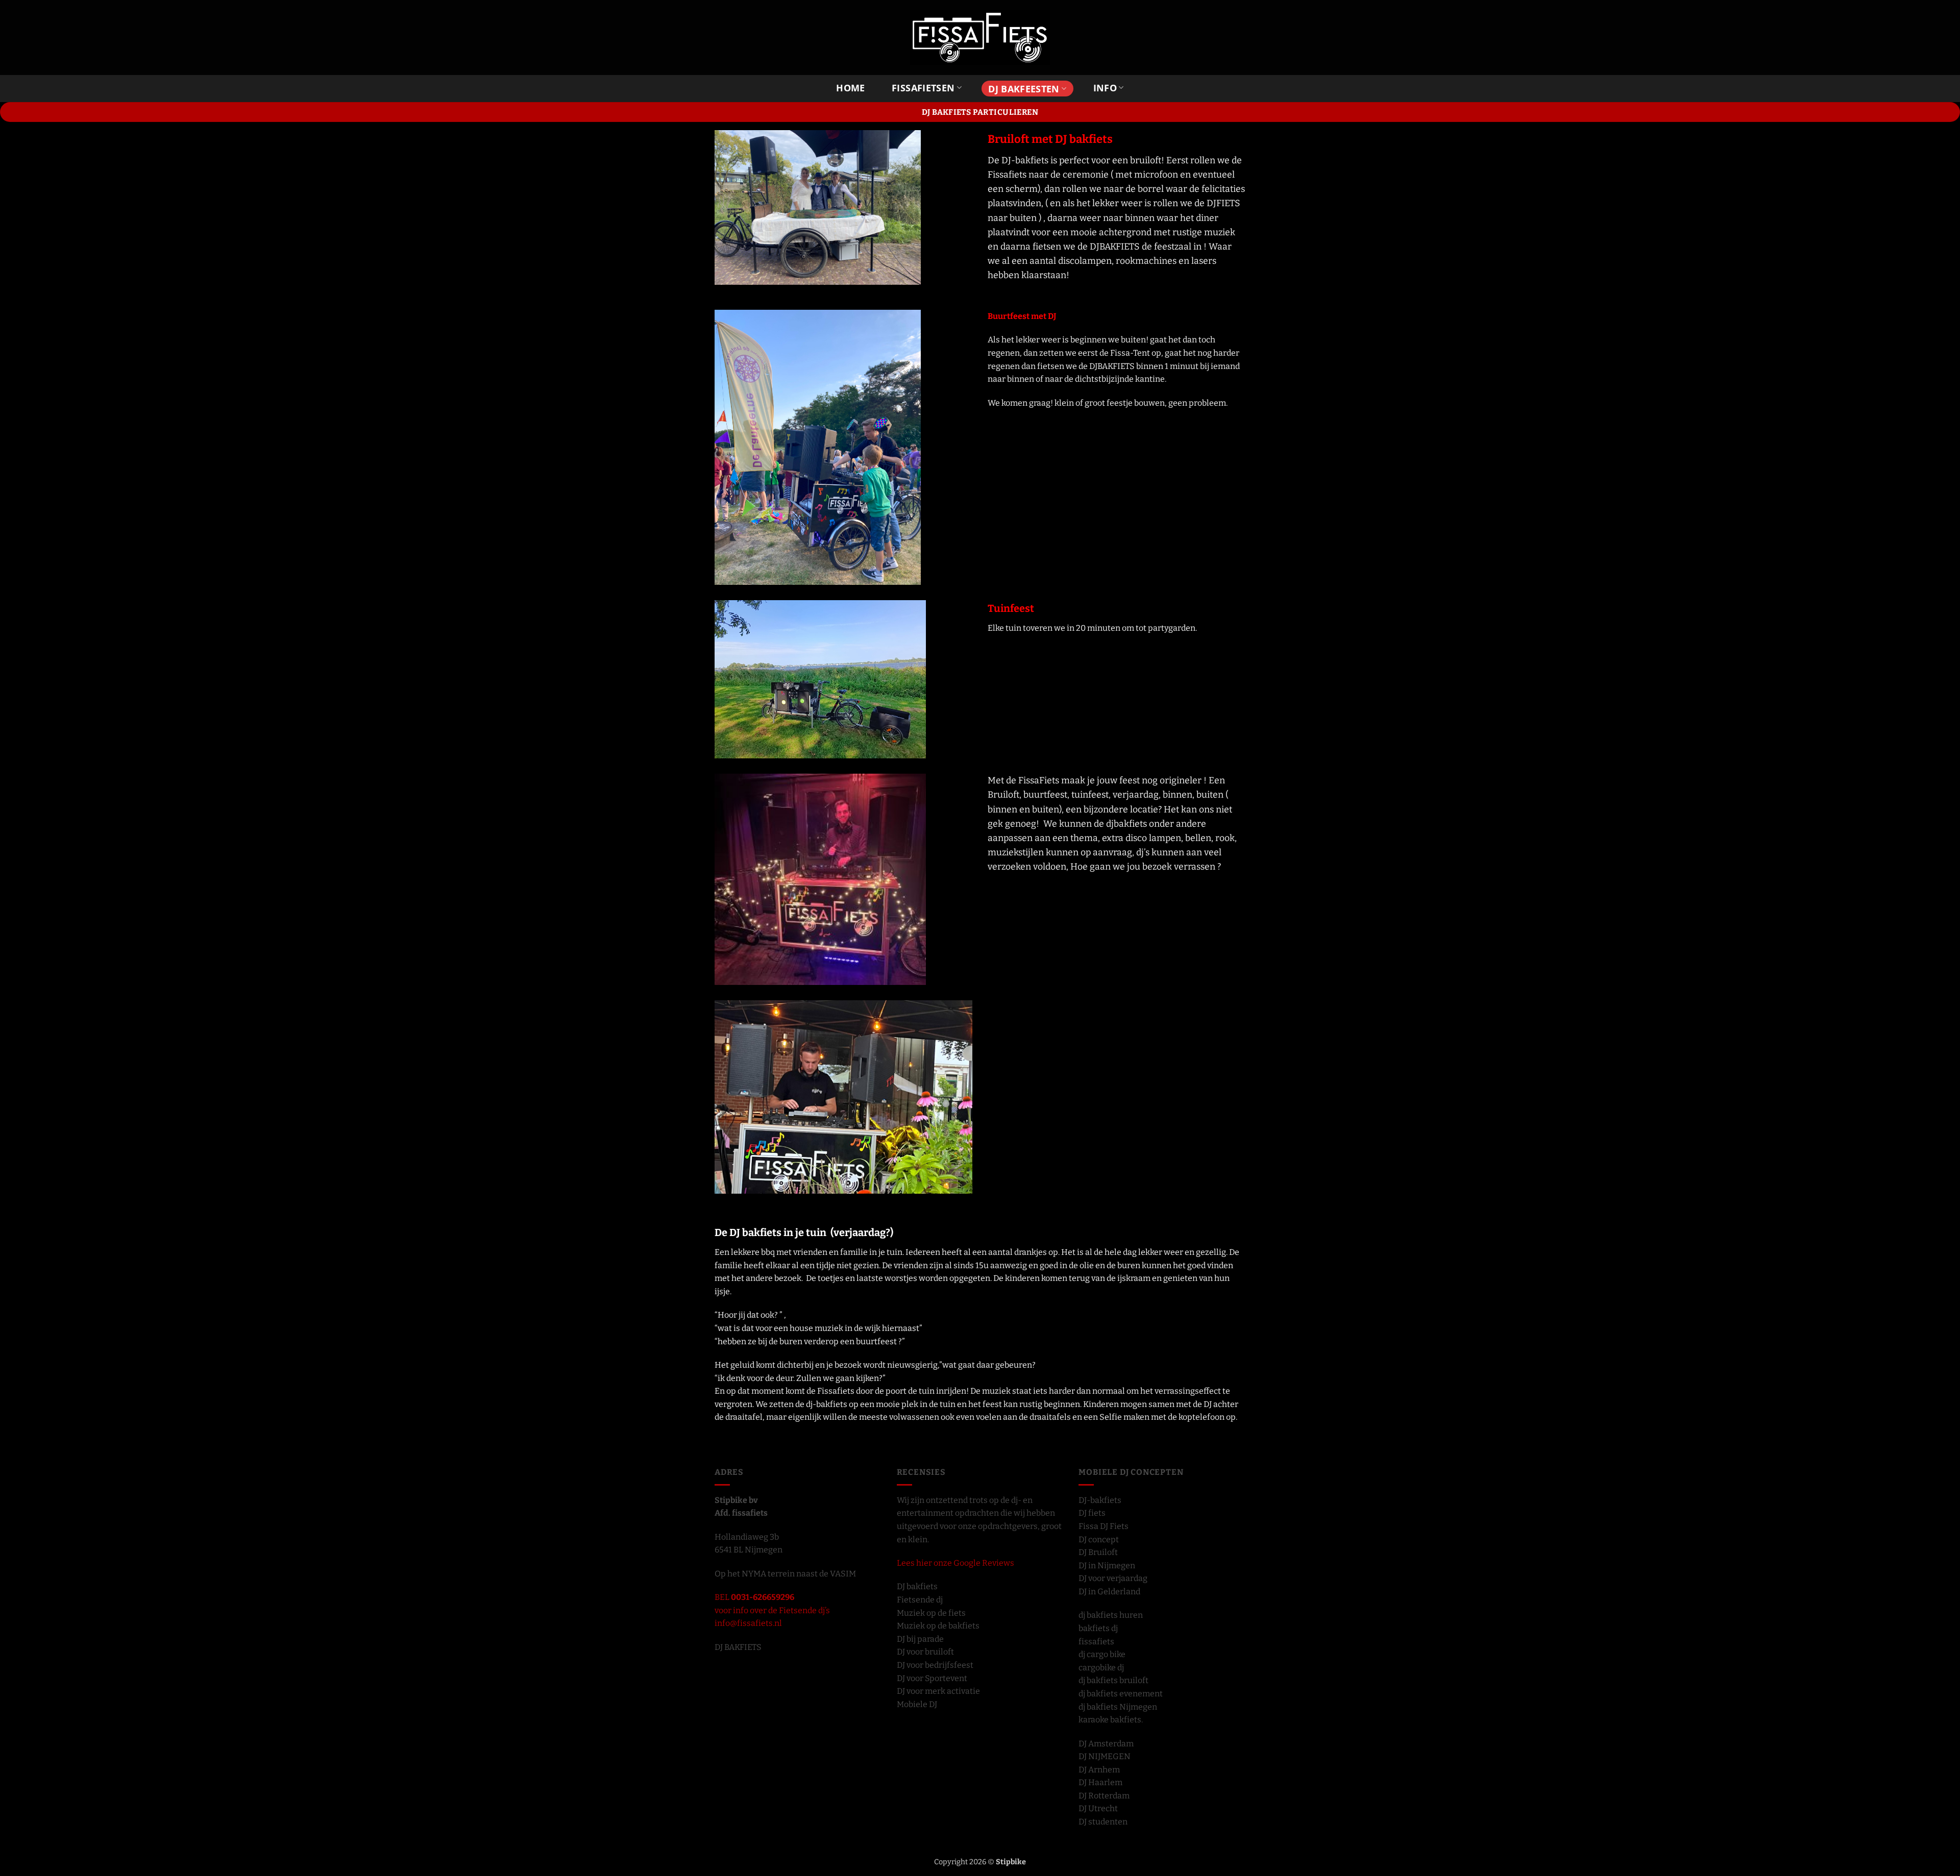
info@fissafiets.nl (748, 1623)
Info (1105, 88)
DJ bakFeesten (1024, 89)
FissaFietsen (923, 88)
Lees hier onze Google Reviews (955, 1563)
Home (850, 88)
